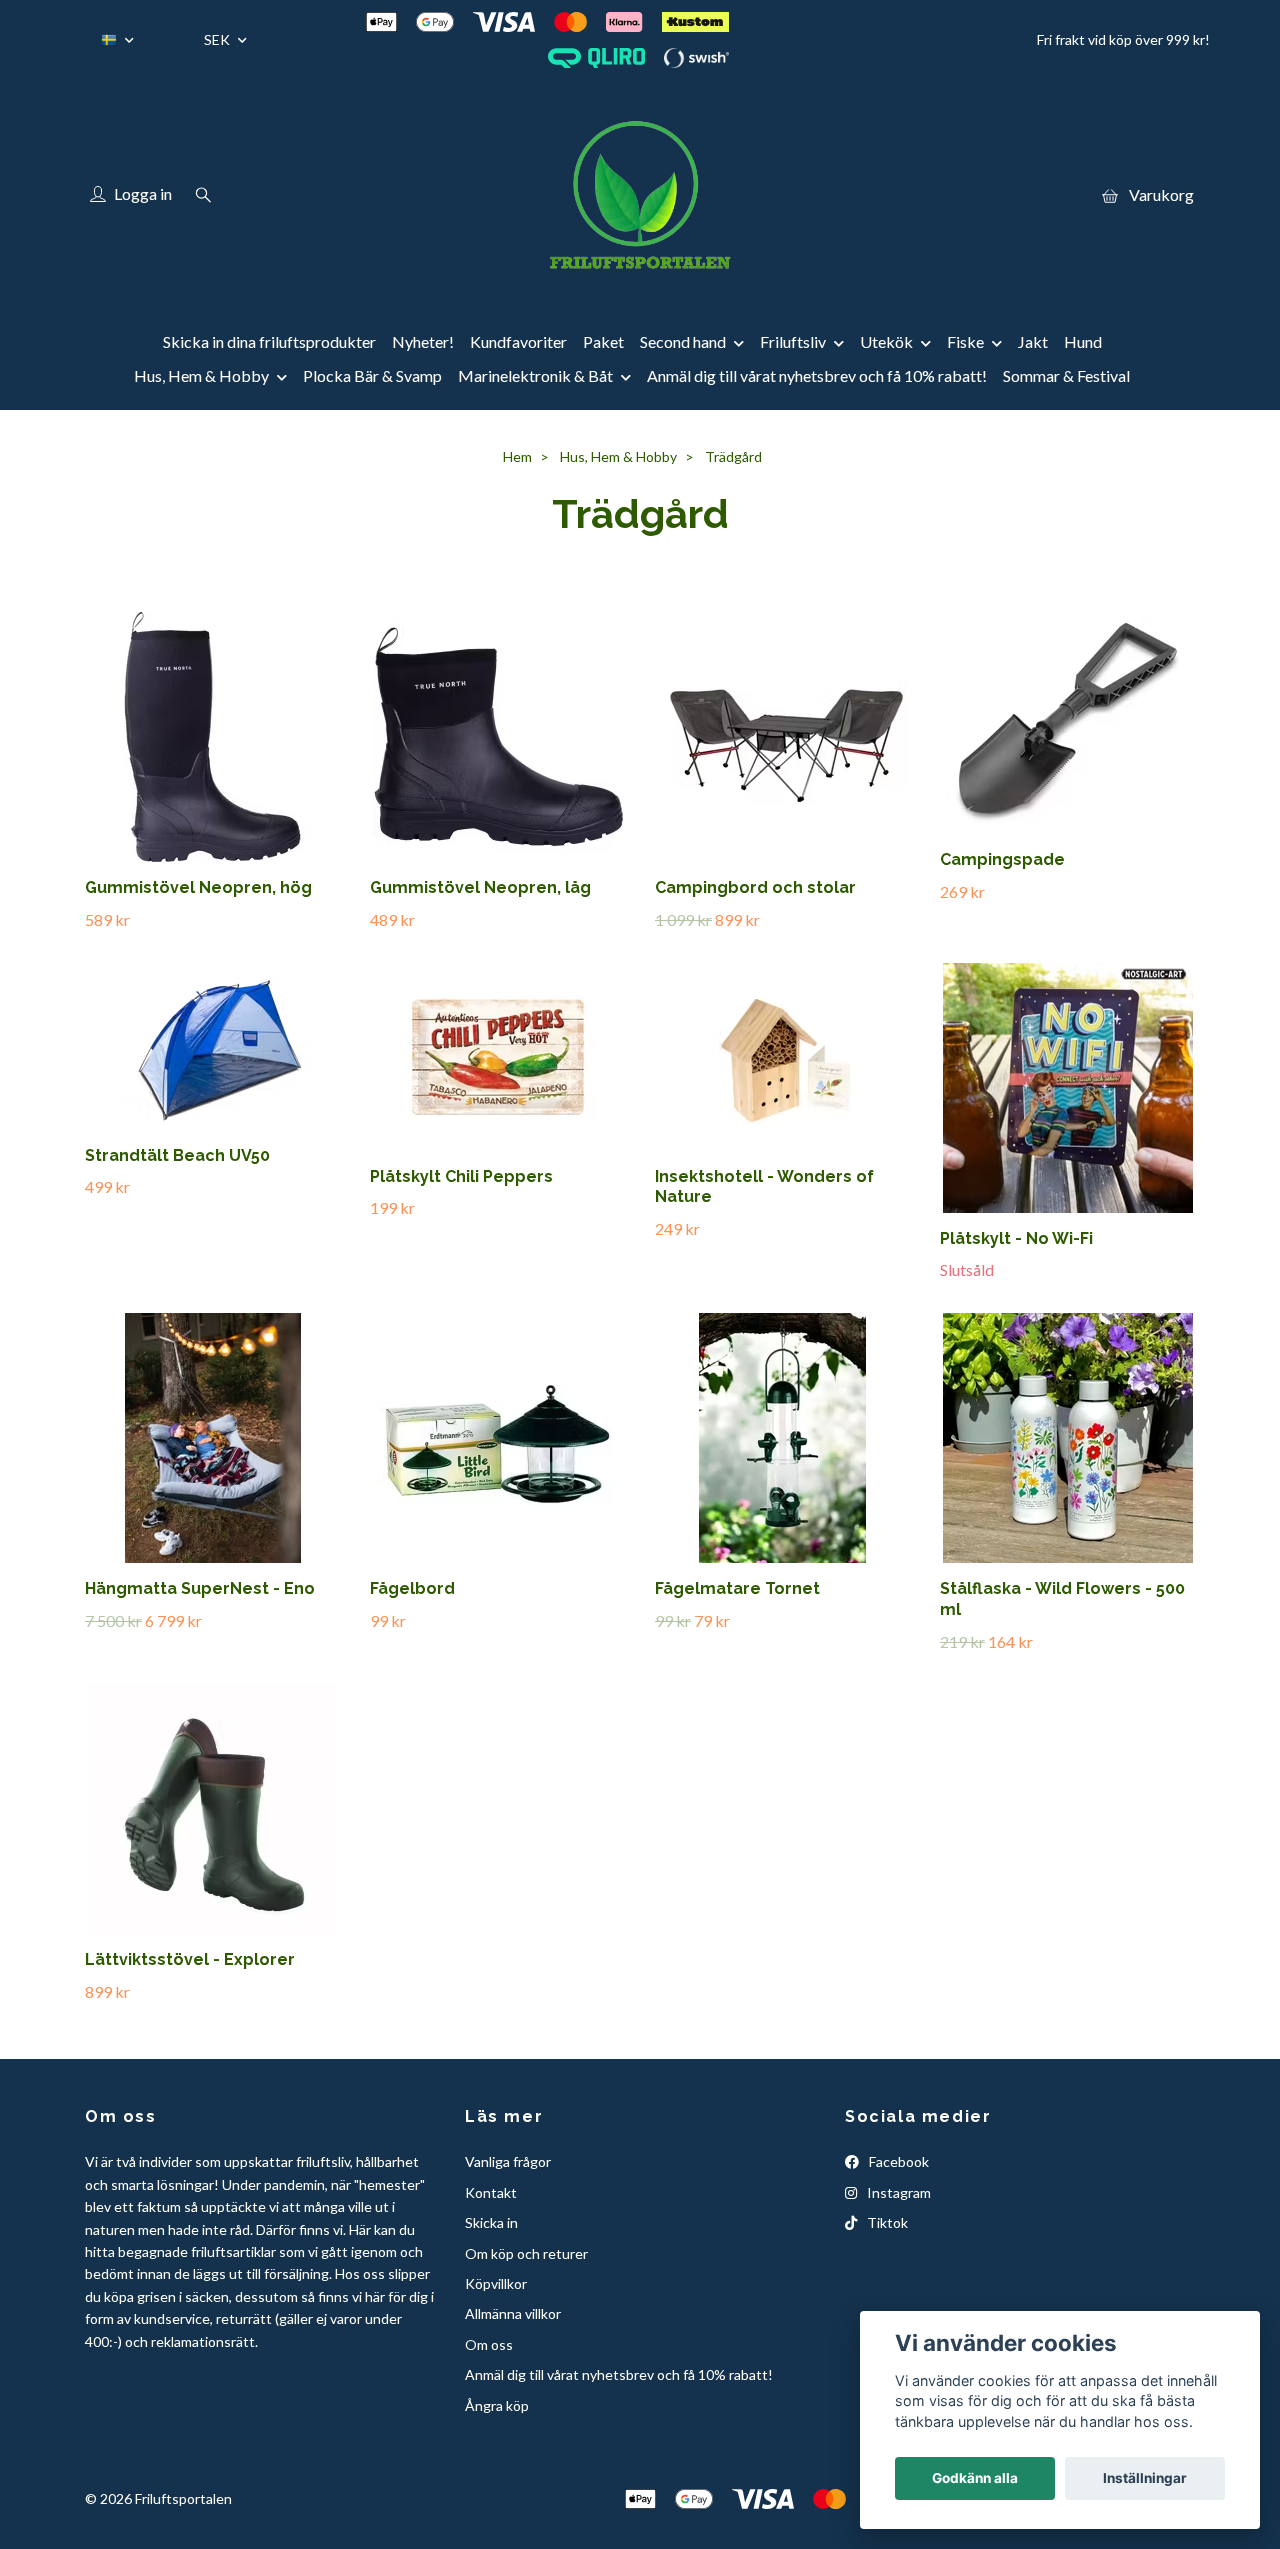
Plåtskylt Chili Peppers (461, 1176)
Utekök (886, 341)
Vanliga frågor (508, 2161)
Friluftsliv (793, 341)
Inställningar (1145, 2478)
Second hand (683, 341)
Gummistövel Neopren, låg (480, 887)
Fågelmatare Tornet (737, 1588)
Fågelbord (412, 1588)
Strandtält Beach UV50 (177, 1155)
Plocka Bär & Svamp (372, 375)
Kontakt (491, 2192)
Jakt (1033, 341)
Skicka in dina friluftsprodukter (269, 341)
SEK (218, 39)
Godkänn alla (975, 2478)
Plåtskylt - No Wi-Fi (1016, 1238)
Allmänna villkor (513, 2313)
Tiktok (886, 2222)
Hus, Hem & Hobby (201, 375)
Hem (517, 456)
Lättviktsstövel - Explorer (190, 1959)
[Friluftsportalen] (640, 195)
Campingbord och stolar (755, 887)
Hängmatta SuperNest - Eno (200, 1588)
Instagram (897, 2192)
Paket (603, 341)
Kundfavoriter (518, 341)
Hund (1083, 341)
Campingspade (1002, 859)
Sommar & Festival (1066, 375)
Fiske (965, 341)
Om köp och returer (526, 2253)
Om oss (489, 2344)
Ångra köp (497, 2405)
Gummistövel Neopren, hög (198, 887)
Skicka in (491, 2222)
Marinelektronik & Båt (535, 375)
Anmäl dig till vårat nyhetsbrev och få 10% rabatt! (817, 375)
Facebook (897, 2161)
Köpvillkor (496, 2283)
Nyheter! (423, 341)
